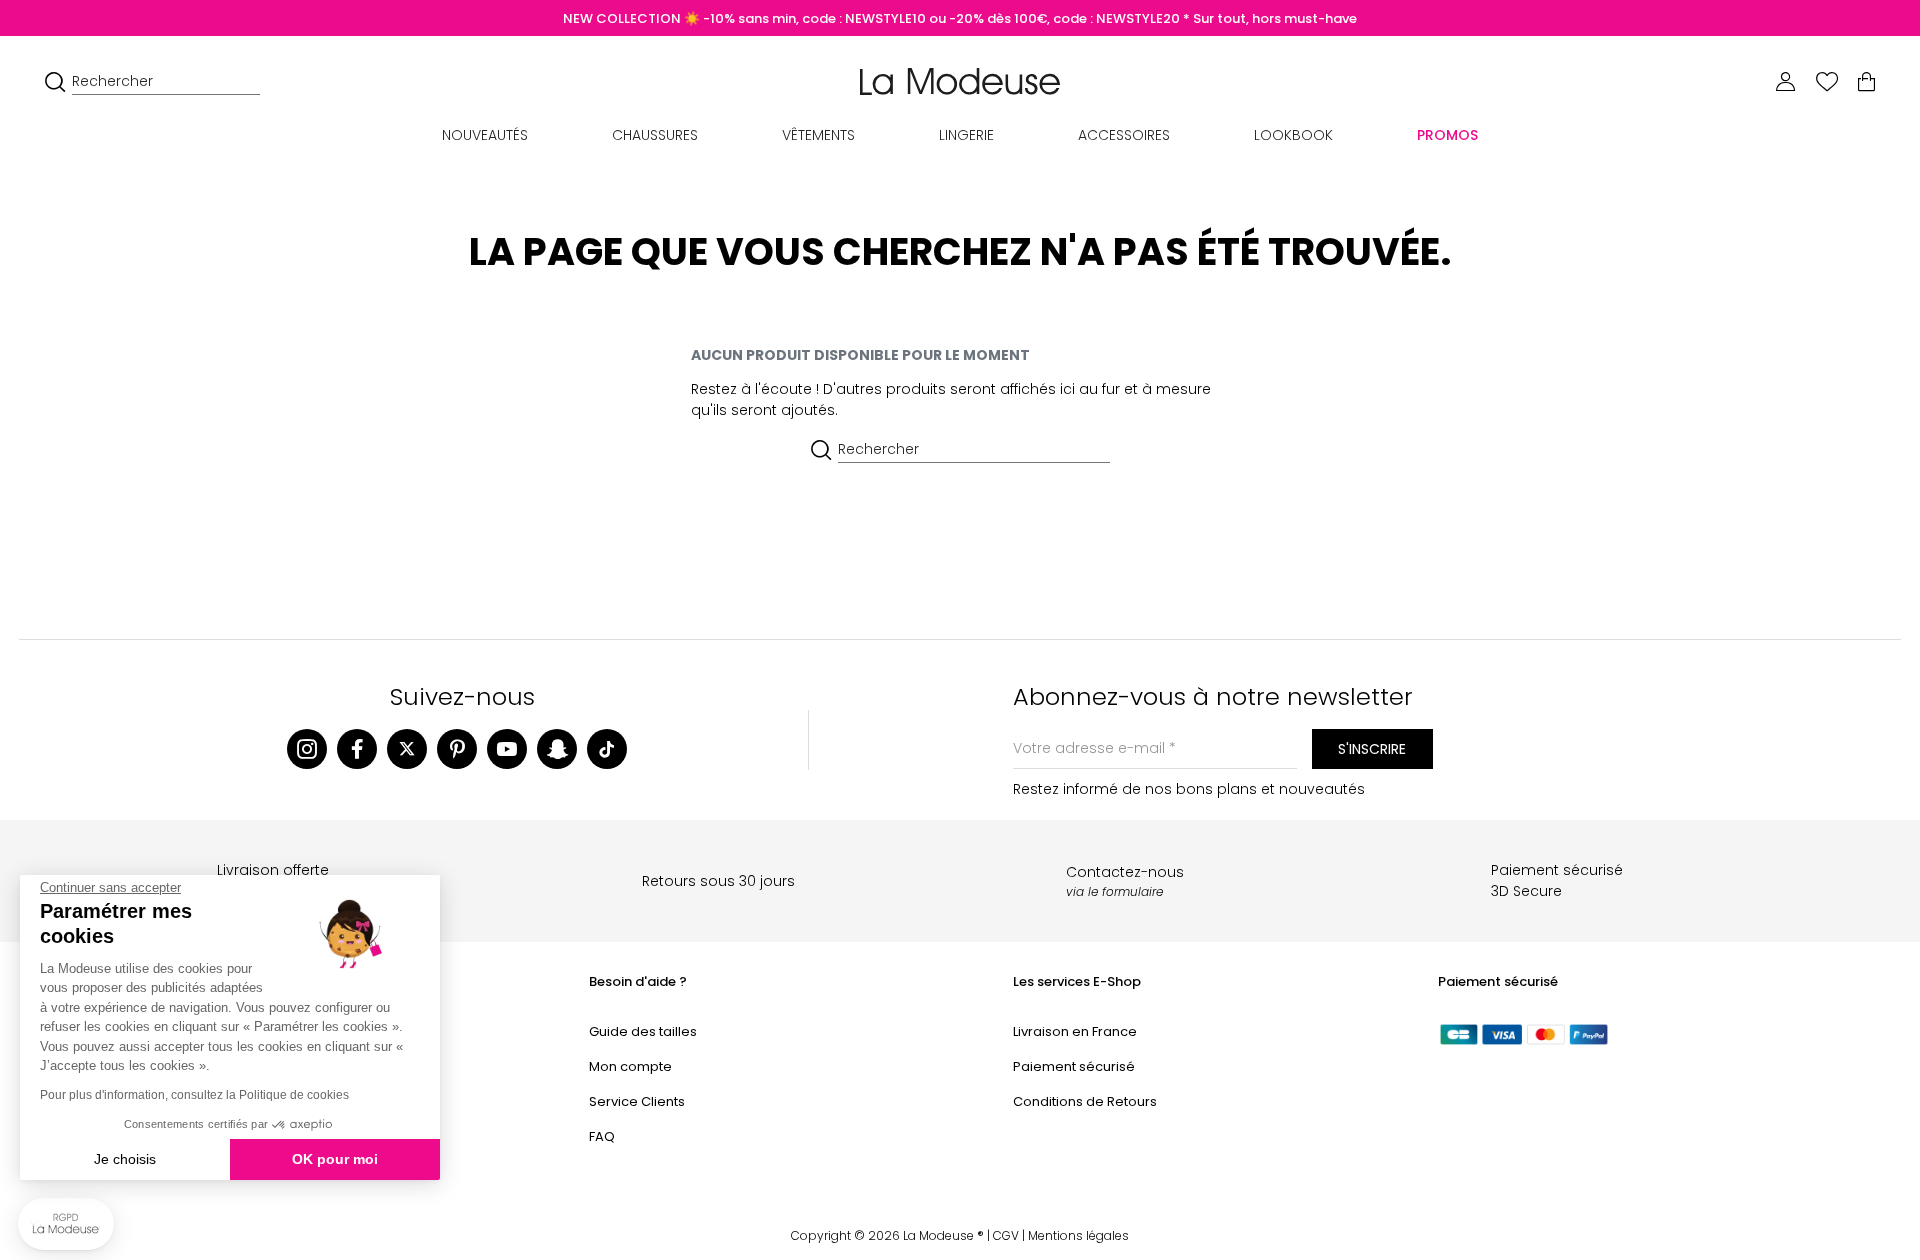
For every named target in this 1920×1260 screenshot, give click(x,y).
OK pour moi (335, 1159)
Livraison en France (1075, 1031)
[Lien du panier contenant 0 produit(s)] (1866, 82)
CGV (1006, 1235)
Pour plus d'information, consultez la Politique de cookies (194, 1095)
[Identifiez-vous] (1786, 82)
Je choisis (125, 1159)
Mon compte (630, 1066)
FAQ (602, 1136)
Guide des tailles (643, 1031)
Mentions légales (1078, 1235)
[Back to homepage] (960, 80)
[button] (66, 1224)
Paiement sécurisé (1074, 1066)
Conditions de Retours (1085, 1101)
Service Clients (637, 1101)
